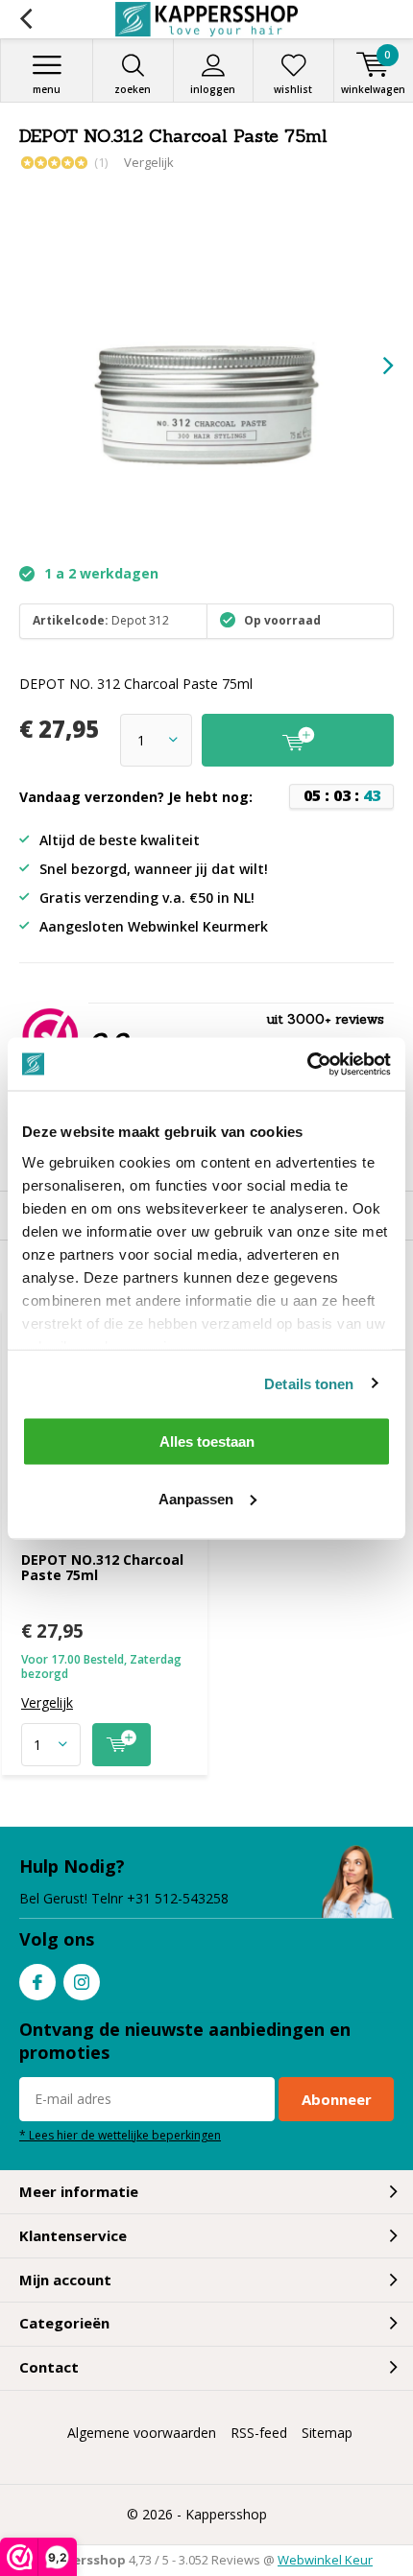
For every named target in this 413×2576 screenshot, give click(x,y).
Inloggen (213, 89)
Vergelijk (149, 162)
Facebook (37, 1982)
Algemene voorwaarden (142, 2433)
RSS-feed (259, 2433)
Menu (47, 89)
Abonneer (337, 2099)
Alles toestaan (207, 1442)
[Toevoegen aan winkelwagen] (121, 1745)
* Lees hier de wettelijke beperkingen (120, 2135)
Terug (25, 19)
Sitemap (327, 2433)
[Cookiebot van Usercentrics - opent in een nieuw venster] (307, 1064)
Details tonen (309, 1383)
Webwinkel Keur (325, 2560)
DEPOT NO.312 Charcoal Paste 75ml (102, 1567)
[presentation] (375, 366)
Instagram (82, 1982)
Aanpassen (196, 1498)
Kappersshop (226, 2514)
